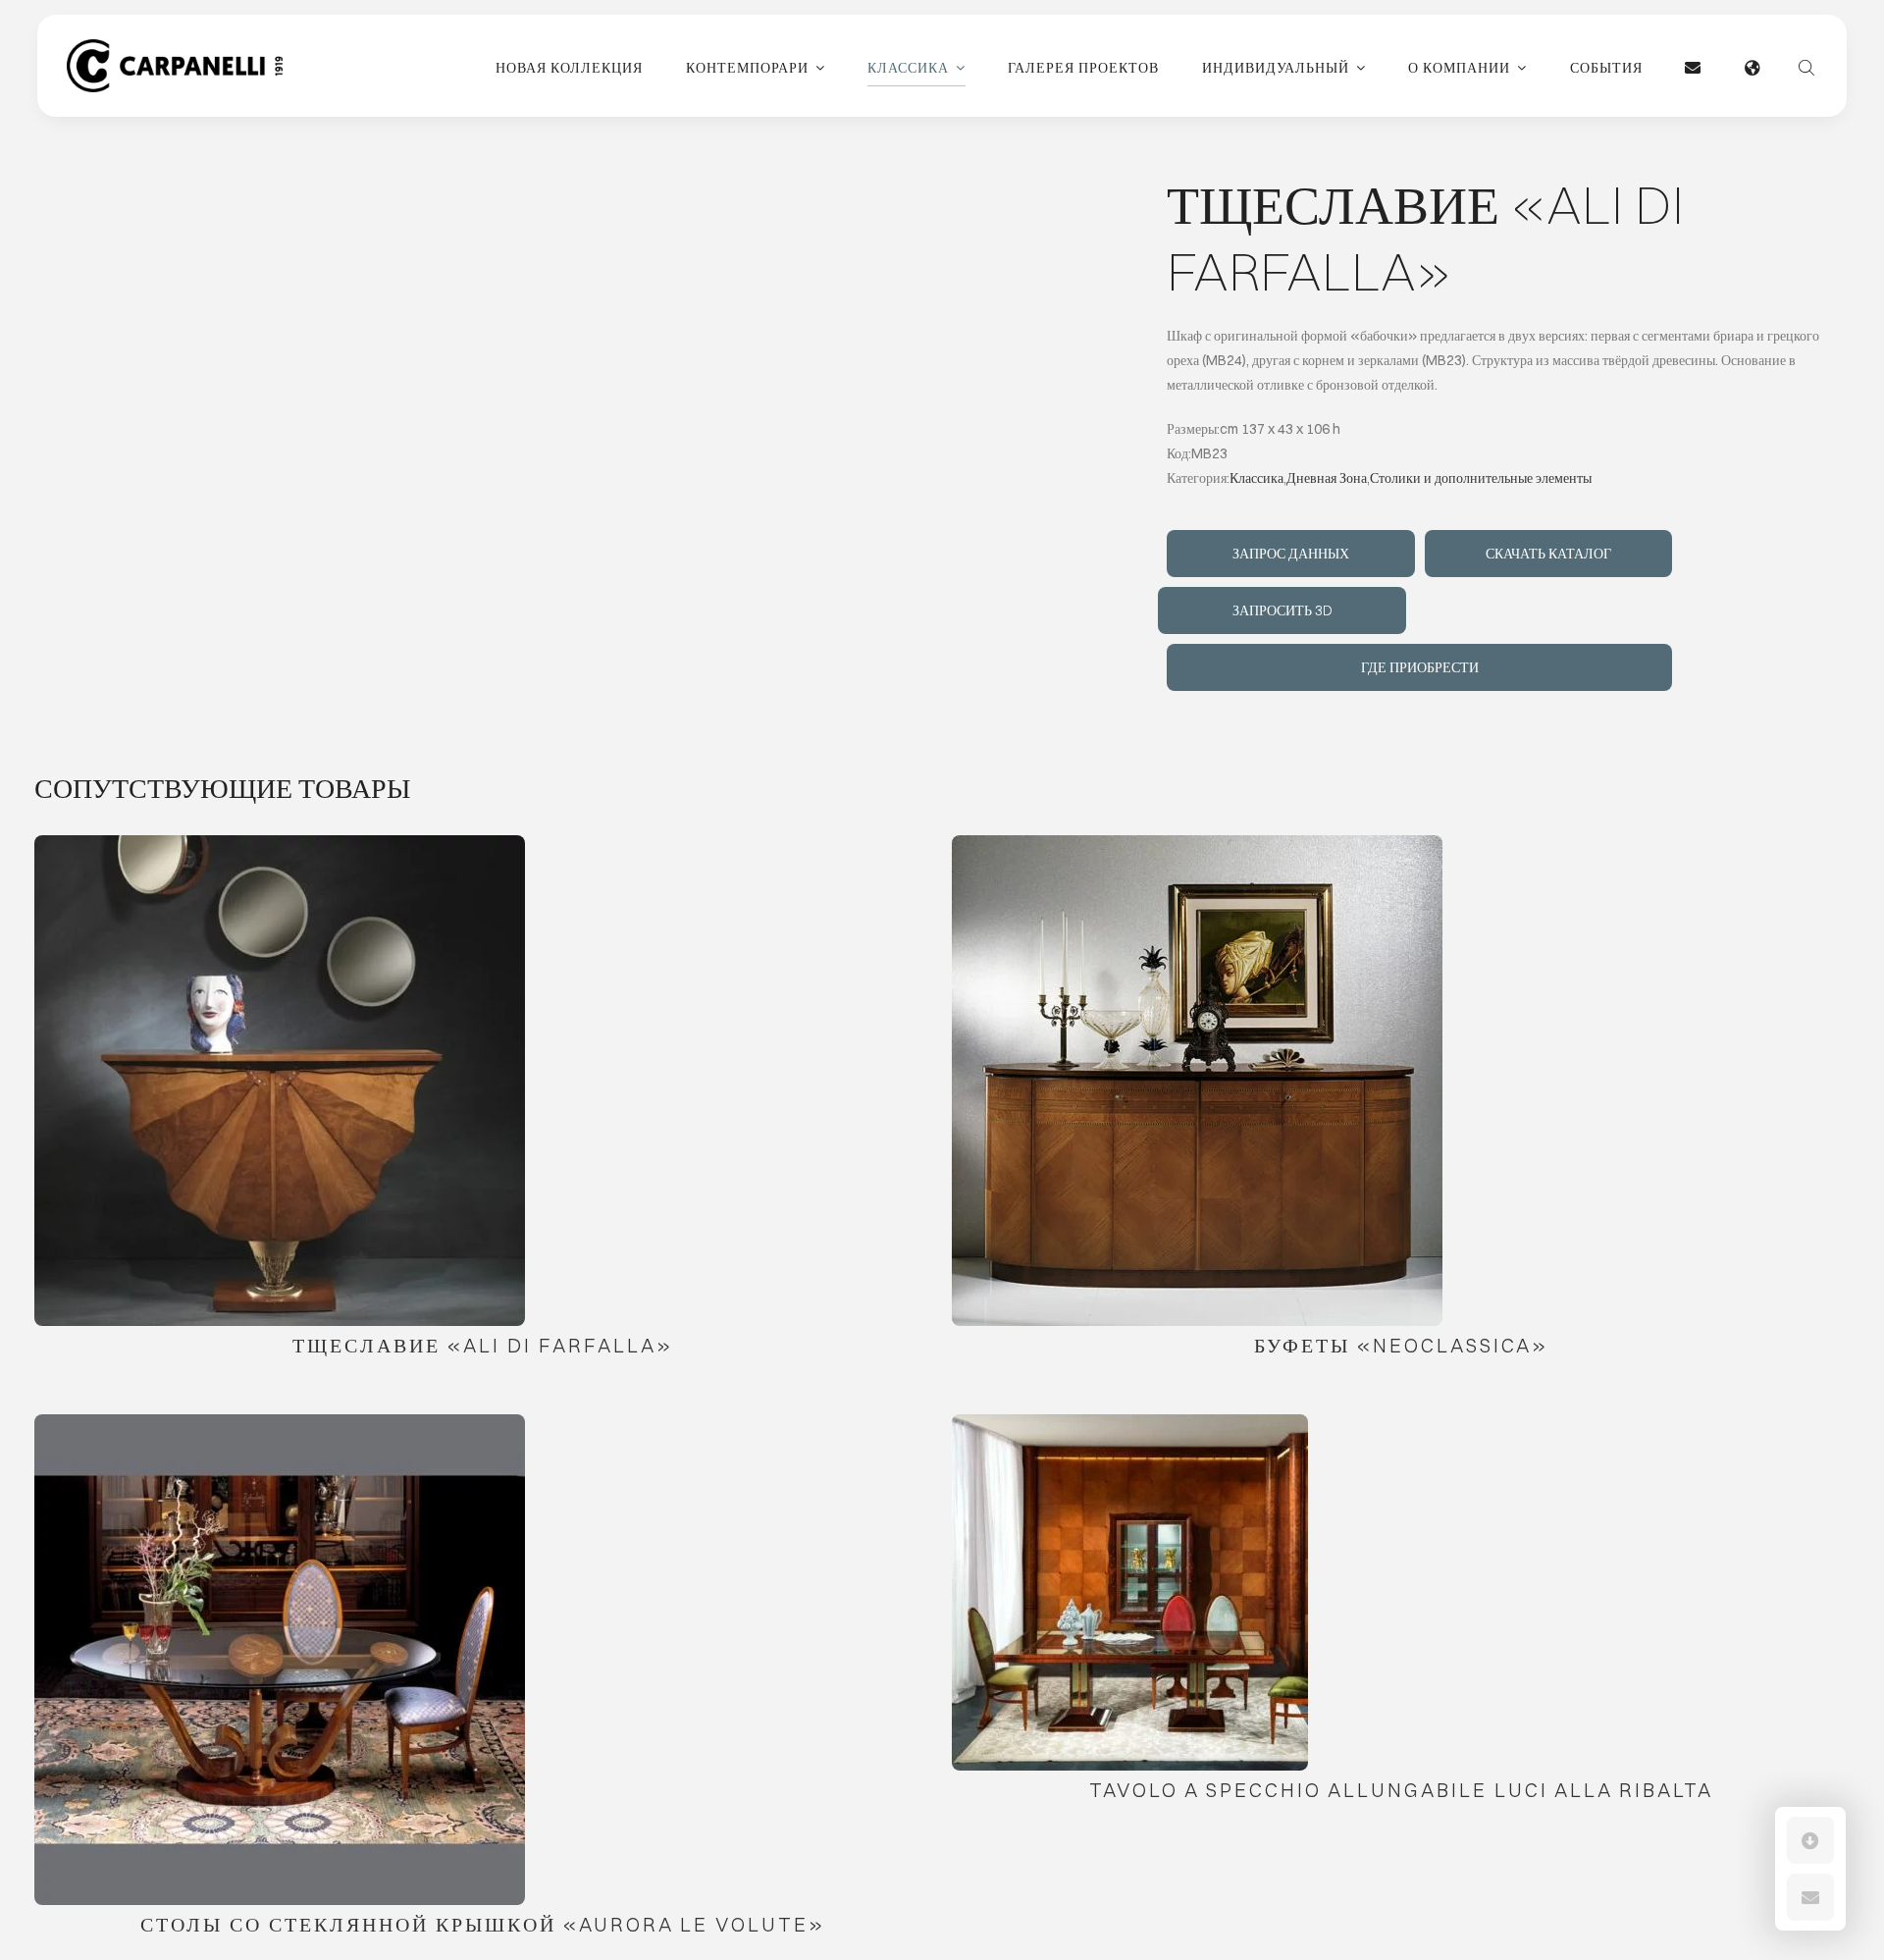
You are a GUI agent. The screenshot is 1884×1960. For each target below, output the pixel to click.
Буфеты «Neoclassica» (1401, 1345)
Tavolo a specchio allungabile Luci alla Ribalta (1401, 1790)
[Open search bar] (1806, 66)
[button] (1810, 1840)
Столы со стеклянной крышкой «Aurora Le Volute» (483, 1924)
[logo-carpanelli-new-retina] (175, 46)
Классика (1256, 478)
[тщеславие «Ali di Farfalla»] (280, 1081)
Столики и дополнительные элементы (1481, 478)
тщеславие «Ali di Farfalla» (483, 1345)
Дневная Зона (1327, 478)
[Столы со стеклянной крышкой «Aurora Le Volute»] (280, 1660)
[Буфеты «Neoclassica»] (1197, 1081)
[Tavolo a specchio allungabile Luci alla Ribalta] (1130, 1592)
